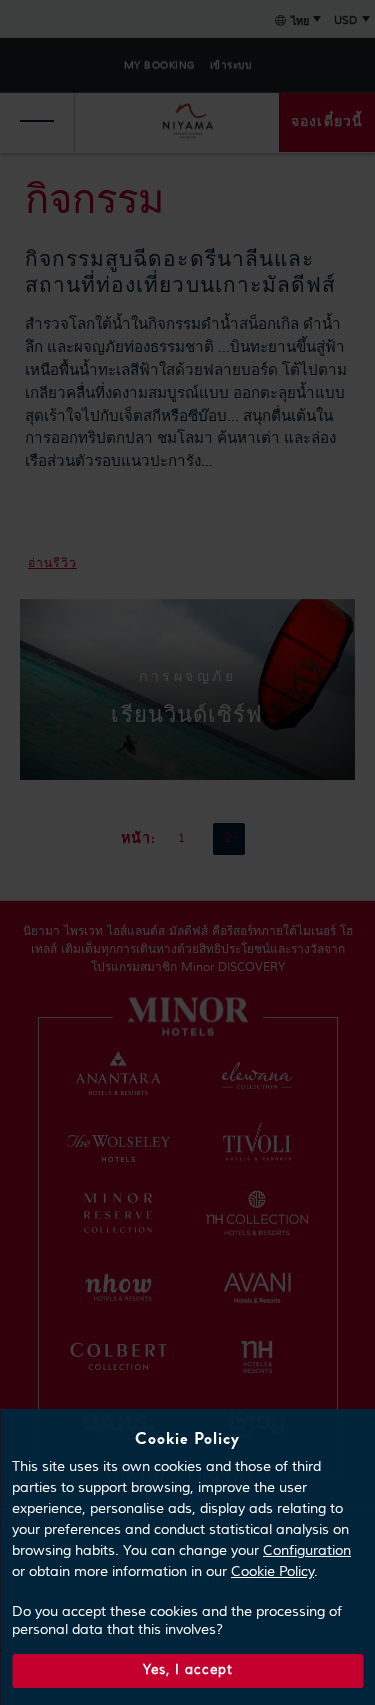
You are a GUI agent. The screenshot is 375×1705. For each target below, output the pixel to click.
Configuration (307, 1551)
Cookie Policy (272, 1572)
